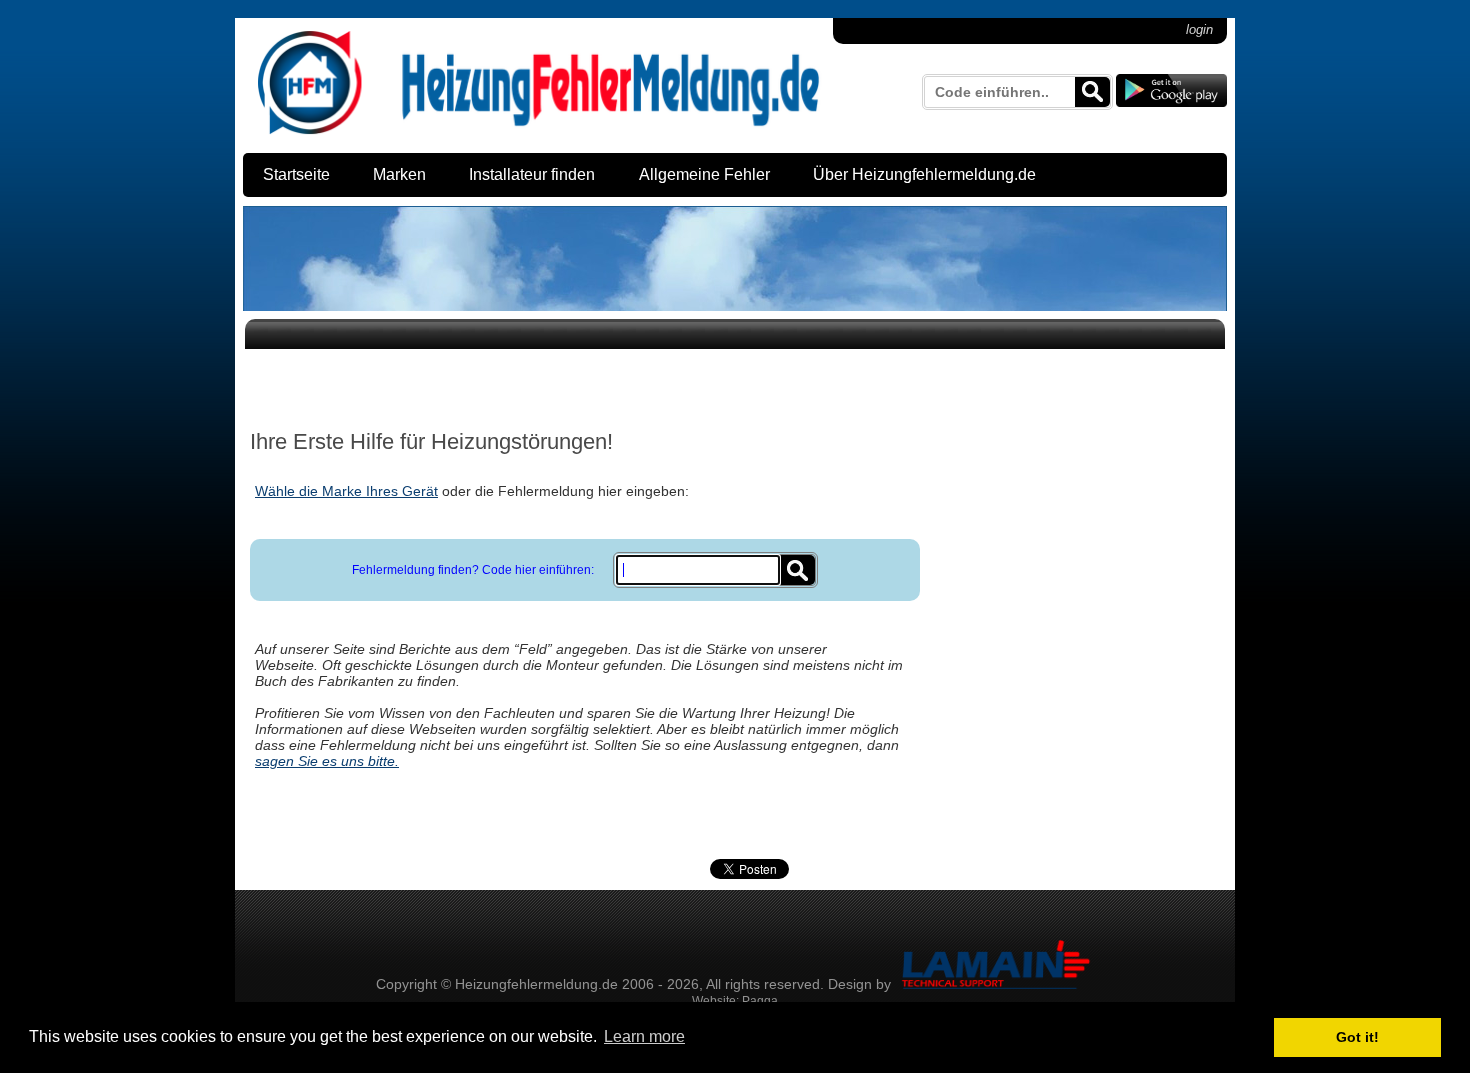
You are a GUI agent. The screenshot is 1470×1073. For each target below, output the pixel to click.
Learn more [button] (644, 1036)
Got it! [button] (1357, 1037)
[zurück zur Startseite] (538, 133)
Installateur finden (532, 174)
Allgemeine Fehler (704, 174)
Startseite (296, 174)
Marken (399, 174)
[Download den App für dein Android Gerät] (1171, 92)
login (1199, 29)
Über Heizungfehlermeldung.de (924, 174)
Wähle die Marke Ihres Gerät (346, 491)
